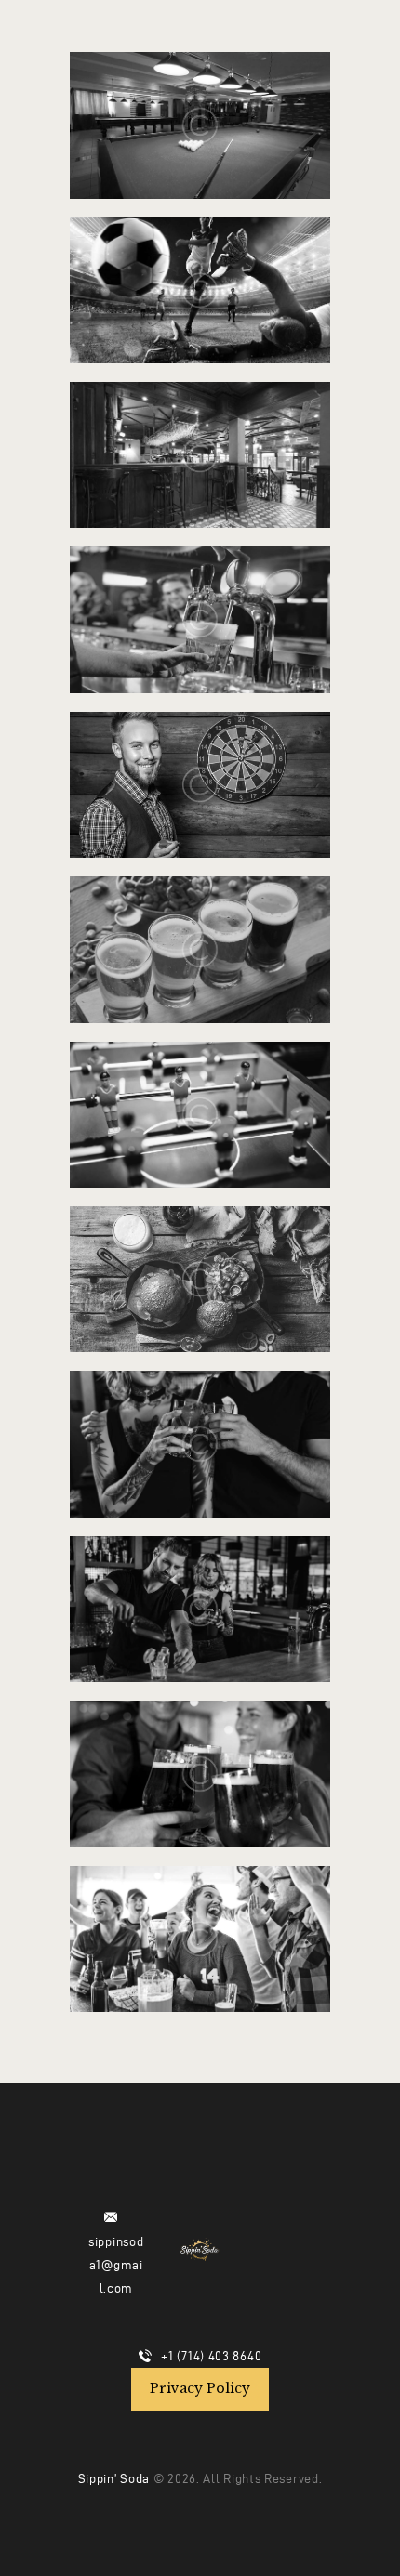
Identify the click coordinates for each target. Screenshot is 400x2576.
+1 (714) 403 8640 (211, 2356)
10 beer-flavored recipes (200, 1586)
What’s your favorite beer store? (200, 102)
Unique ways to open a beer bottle (200, 598)
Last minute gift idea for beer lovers (200, 762)
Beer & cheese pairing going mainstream (200, 1256)
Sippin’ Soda (114, 2479)
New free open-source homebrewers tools (200, 1752)
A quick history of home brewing (200, 1916)
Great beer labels (200, 433)
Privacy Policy (200, 2388)
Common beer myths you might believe (200, 927)
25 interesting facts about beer (200, 1092)
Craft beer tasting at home (200, 268)
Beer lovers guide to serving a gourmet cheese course (200, 1422)
